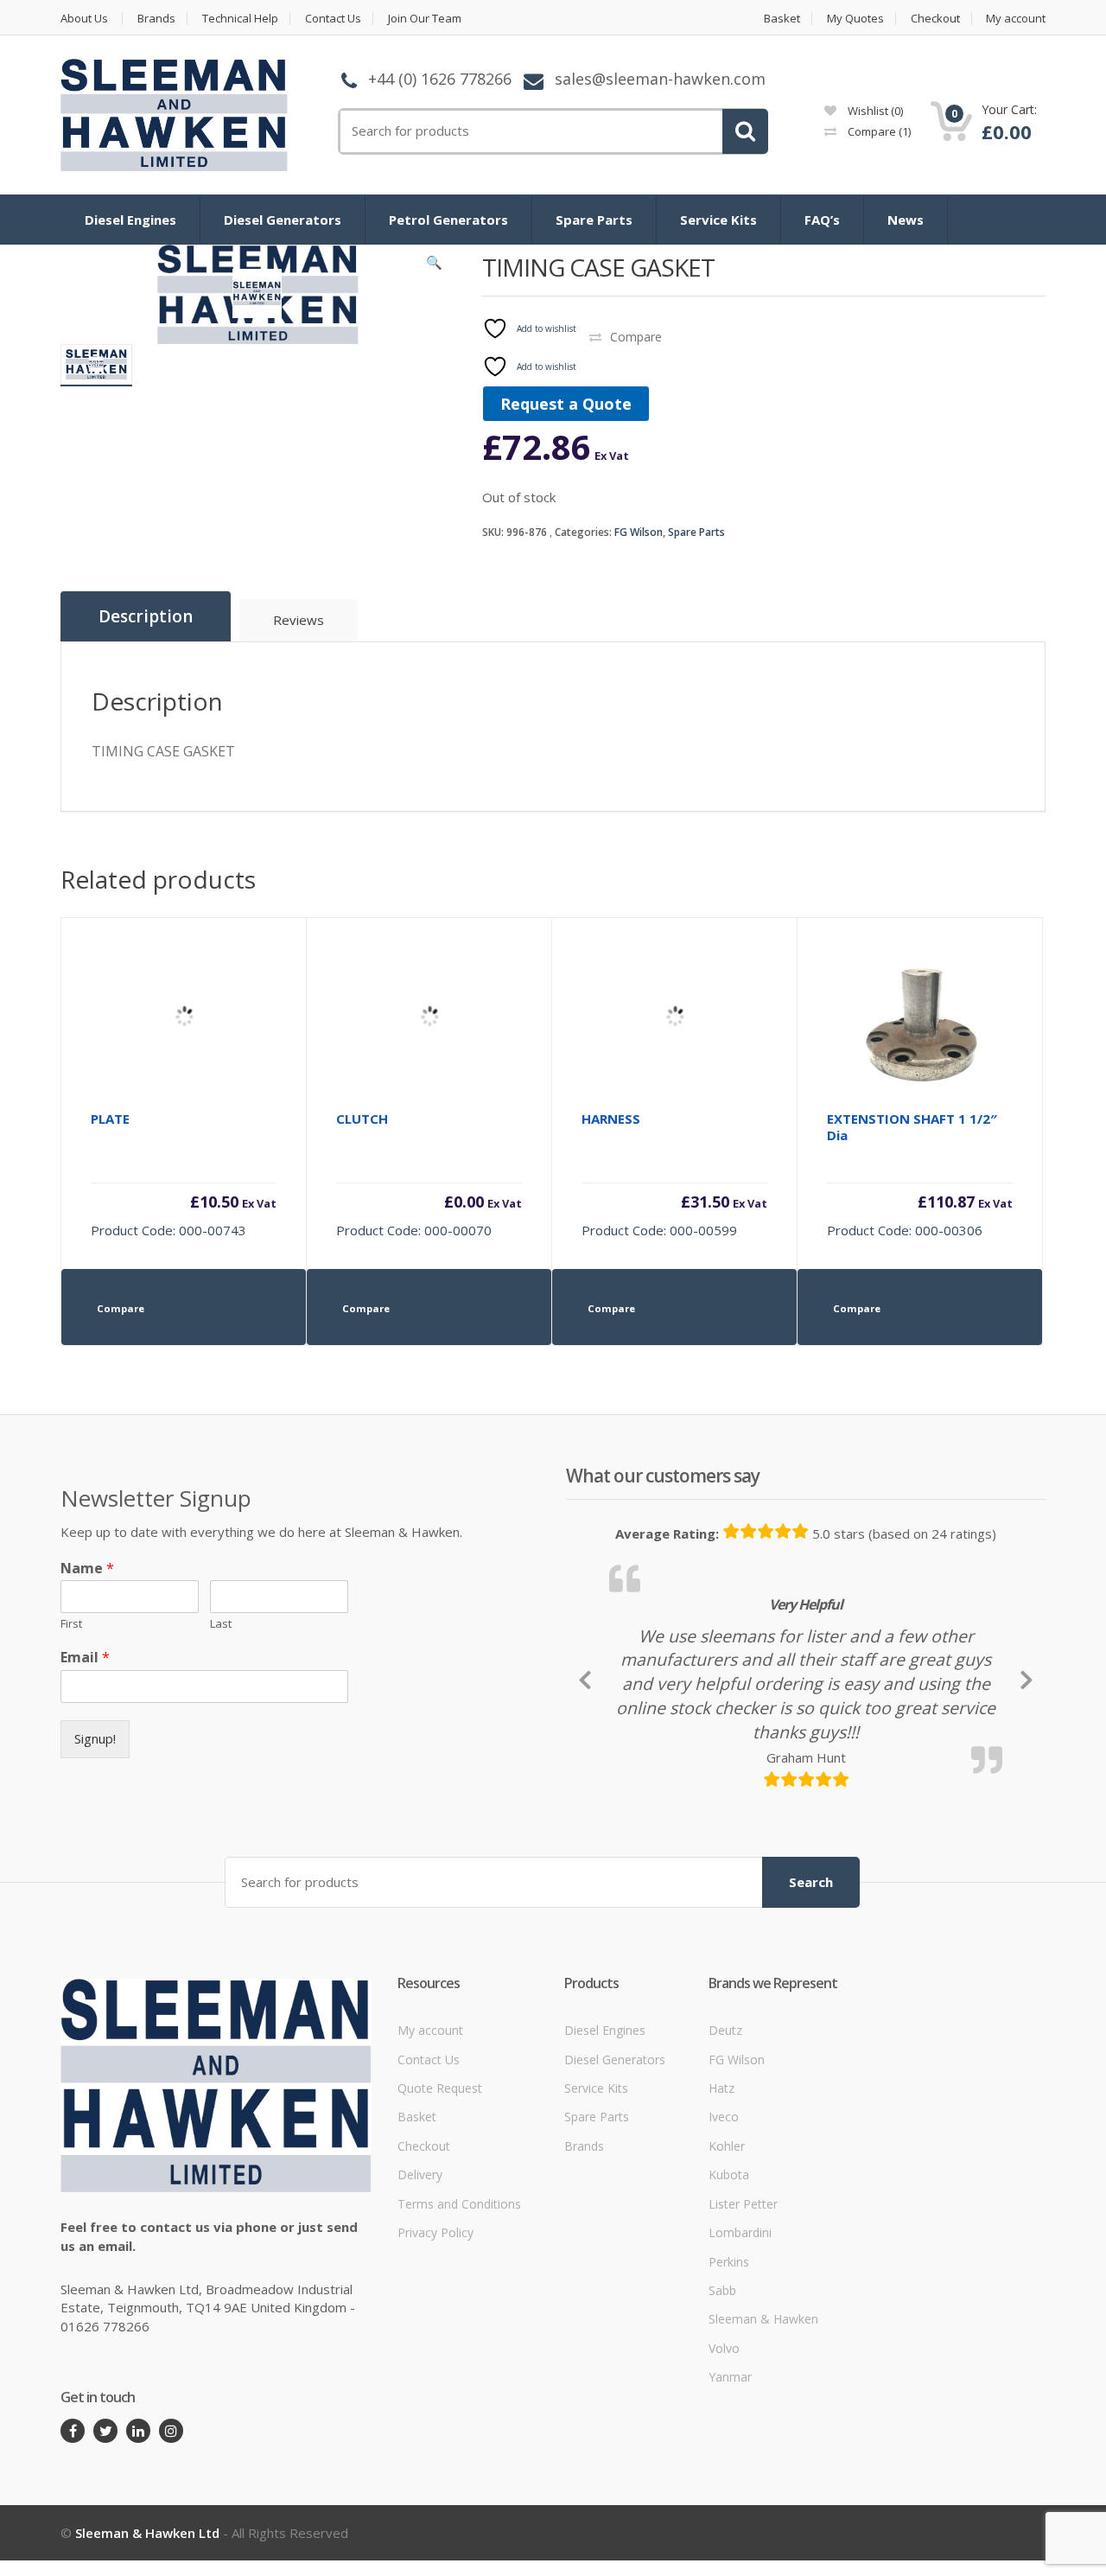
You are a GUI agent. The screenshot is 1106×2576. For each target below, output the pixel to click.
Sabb (722, 2394)
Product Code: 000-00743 (184, 1174)
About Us (84, 19)
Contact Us (333, 19)
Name (87, 1569)
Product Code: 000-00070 (429, 1174)
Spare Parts (594, 220)
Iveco (724, 2220)
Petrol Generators (448, 220)
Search (811, 1985)
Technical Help (240, 19)
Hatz (721, 2192)
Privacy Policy (435, 2336)
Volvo (724, 2451)
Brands (156, 19)
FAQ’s (822, 220)
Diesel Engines (130, 220)
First (71, 1624)
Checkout (935, 19)
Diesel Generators (283, 220)
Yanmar (730, 2480)
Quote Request (440, 2192)
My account (1016, 19)
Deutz (725, 2134)
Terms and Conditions (459, 2307)
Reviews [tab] (299, 620)
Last (221, 1624)
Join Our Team (425, 19)
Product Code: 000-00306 (920, 1174)
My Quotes (855, 19)
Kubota (729, 2278)
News (906, 220)
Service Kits (718, 220)
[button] (435, 266)
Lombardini (740, 2336)
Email (85, 1658)
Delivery (420, 2278)
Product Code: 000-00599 (674, 1174)
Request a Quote (566, 404)
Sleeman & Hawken (763, 2423)
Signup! (95, 1738)
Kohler (727, 2249)
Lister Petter (743, 2307)
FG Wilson (639, 532)
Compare (878, 131)
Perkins (729, 2365)
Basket (782, 19)
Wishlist (874, 111)
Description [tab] (146, 616)
